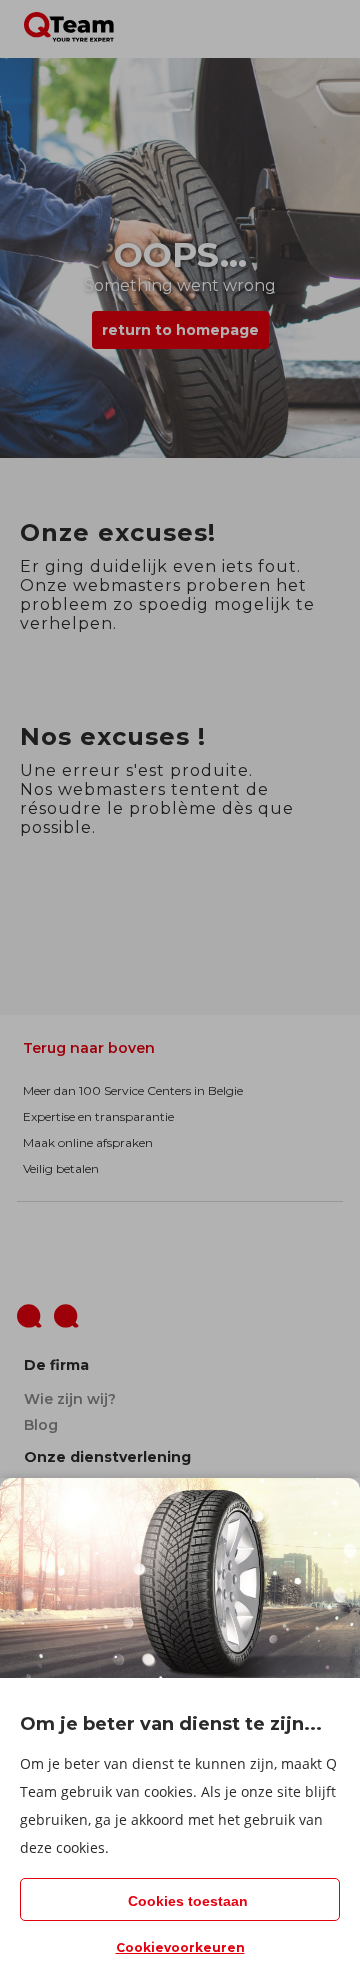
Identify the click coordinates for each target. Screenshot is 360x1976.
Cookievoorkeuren (180, 1947)
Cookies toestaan (188, 1901)
